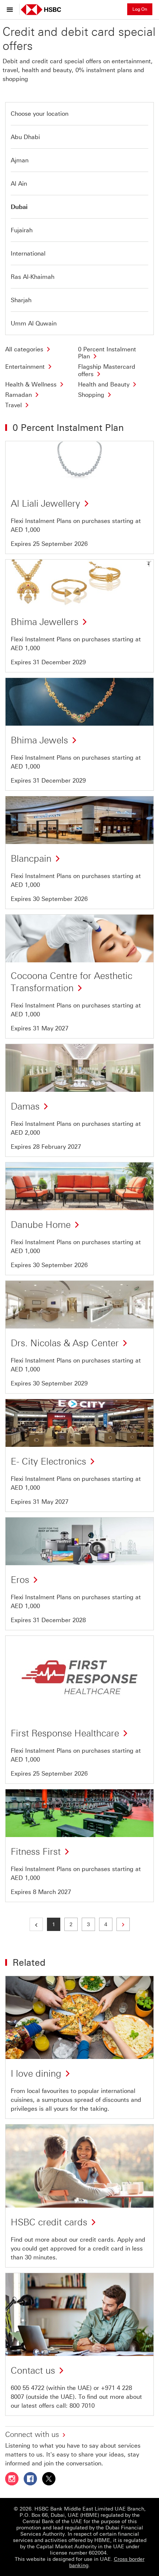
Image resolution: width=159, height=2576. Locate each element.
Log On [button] (140, 9)
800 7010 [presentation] (82, 2406)
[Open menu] (12, 9)
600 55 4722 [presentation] (28, 2388)
